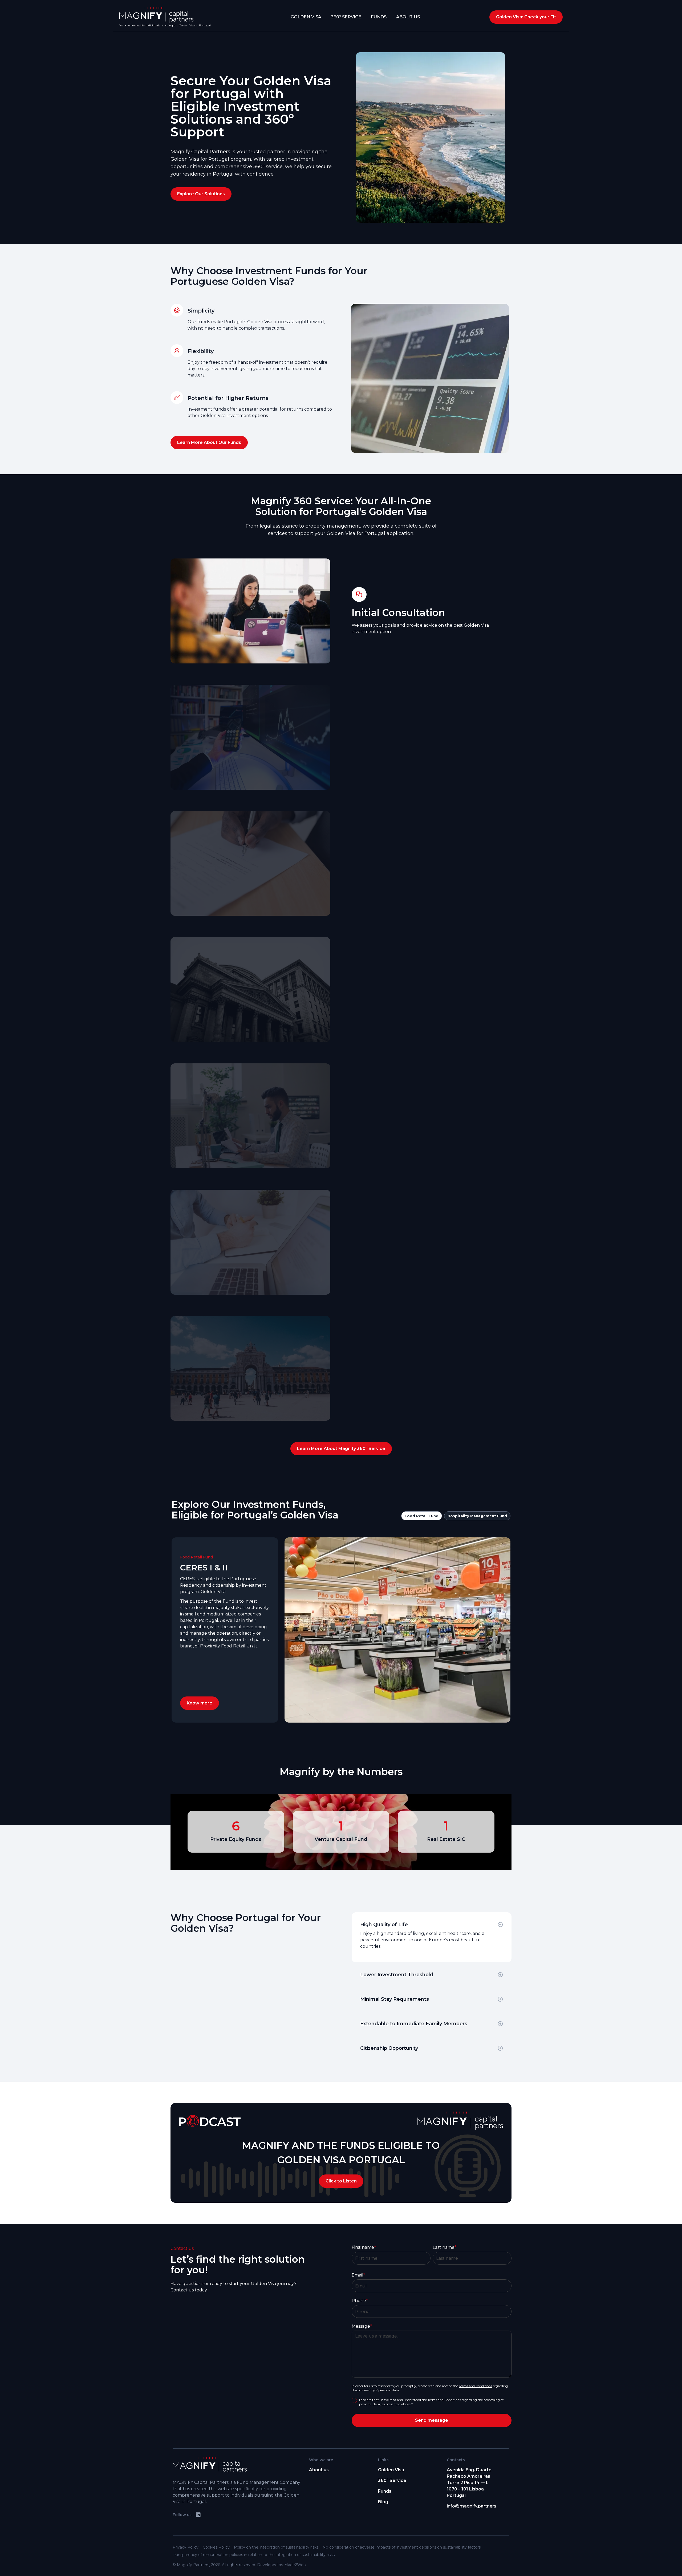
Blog (383, 2502)
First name (364, 2247)
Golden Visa (306, 17)
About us (319, 2470)
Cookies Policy (216, 2547)
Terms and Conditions (475, 2386)
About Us (408, 17)
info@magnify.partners (472, 2506)
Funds (379, 17)
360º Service (346, 17)
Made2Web (295, 2565)
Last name (444, 2247)
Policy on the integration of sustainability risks (276, 2547)
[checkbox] (354, 2400)
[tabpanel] (341, 1630)
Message (362, 2326)
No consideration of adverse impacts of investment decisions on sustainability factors (402, 2547)
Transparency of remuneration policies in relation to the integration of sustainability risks (254, 2555)
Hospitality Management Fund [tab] (477, 1516)
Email (358, 2275)
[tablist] (341, 1611)
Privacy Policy (186, 2547)
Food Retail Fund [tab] (422, 1516)
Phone (360, 2301)
